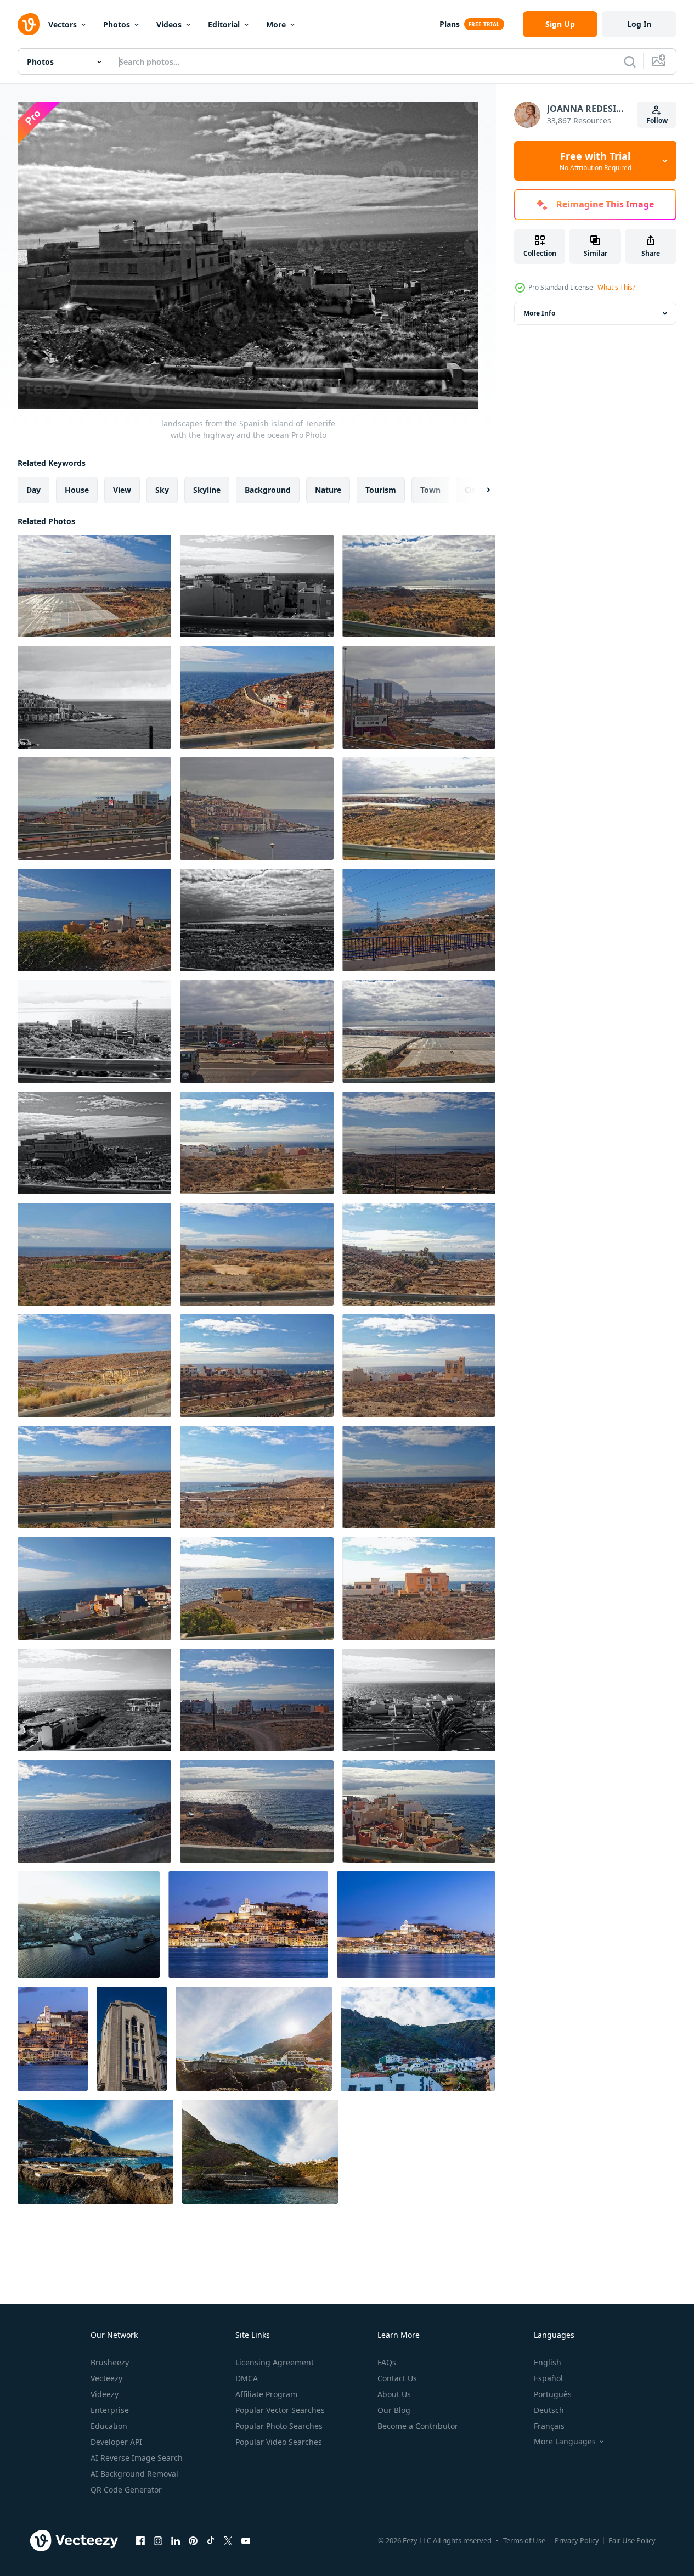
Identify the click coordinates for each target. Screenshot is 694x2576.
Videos (169, 24)
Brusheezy (110, 2362)
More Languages (565, 2442)
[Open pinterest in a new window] (193, 2540)
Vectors (63, 24)
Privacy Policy (577, 2540)
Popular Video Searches (279, 2442)
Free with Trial (596, 161)
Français (549, 2426)
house (77, 490)
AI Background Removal (134, 2474)
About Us (394, 2394)
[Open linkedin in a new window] (176, 2540)
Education (109, 2426)
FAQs (387, 2362)
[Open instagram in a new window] (158, 2540)
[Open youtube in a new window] (246, 2540)
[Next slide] (479, 490)
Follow (657, 120)
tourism (381, 490)
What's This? (616, 287)
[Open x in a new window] (228, 2540)
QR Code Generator (126, 2490)
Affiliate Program (266, 2394)
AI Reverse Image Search (137, 2458)
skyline (207, 490)
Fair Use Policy (632, 2540)
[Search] (630, 61)
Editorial (224, 24)
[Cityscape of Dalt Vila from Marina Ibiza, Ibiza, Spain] (248, 1925)
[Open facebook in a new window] (140, 2540)
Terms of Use (524, 2540)
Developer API (116, 2442)
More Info (539, 313)
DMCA (247, 2378)
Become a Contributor (418, 2426)
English (548, 2362)
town (430, 490)
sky (162, 490)
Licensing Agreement (275, 2362)
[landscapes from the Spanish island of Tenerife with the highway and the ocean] (94, 586)
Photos (117, 24)
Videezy (105, 2394)
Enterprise (110, 2410)
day (33, 490)
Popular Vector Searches (280, 2410)
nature (328, 490)
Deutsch (549, 2410)
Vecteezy (106, 2378)
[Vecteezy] (29, 24)
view (122, 490)
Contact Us (397, 2378)
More (276, 24)
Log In (639, 24)
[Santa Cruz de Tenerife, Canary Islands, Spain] (132, 2039)
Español (548, 2378)
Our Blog (394, 2410)
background (268, 490)
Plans (450, 24)
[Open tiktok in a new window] (211, 2540)
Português (553, 2394)
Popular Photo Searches (279, 2426)
